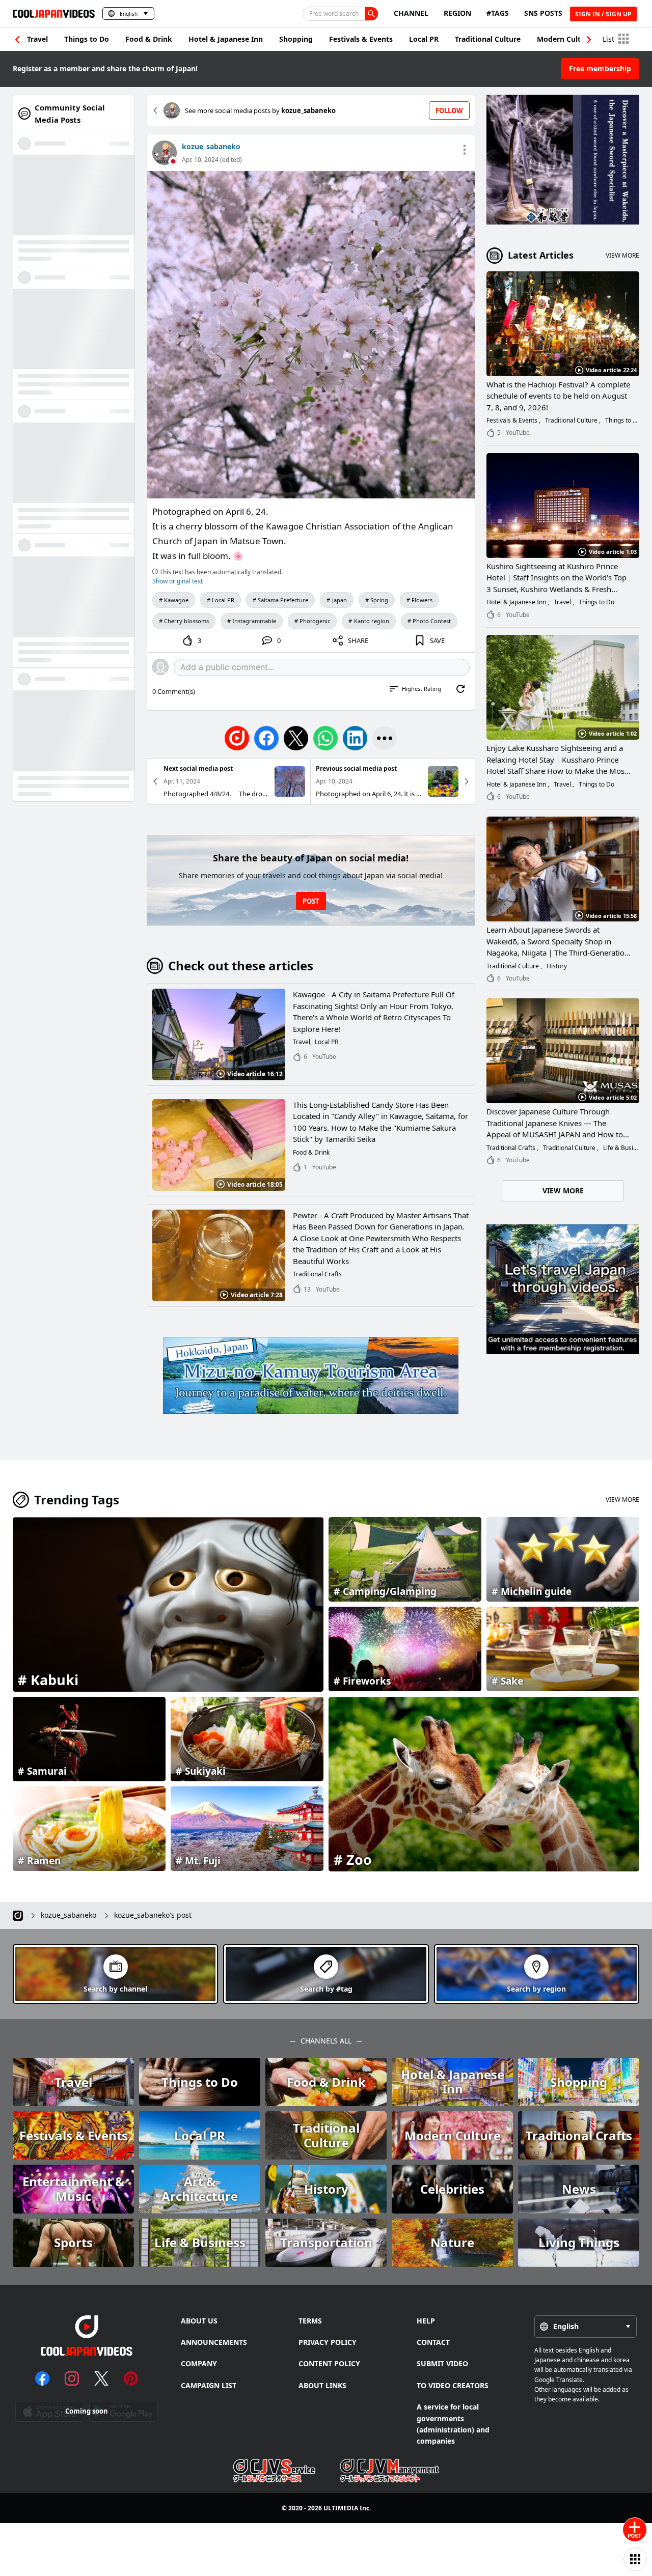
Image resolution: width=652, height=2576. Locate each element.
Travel (37, 39)
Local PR (424, 39)
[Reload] (460, 689)
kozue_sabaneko (211, 146)
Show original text (178, 581)
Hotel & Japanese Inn (226, 39)
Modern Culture (565, 39)
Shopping (296, 39)
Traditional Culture (488, 39)
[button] (589, 40)
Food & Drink (149, 39)
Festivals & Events (361, 39)
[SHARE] (385, 738)
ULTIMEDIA (341, 2508)
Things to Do (87, 39)
